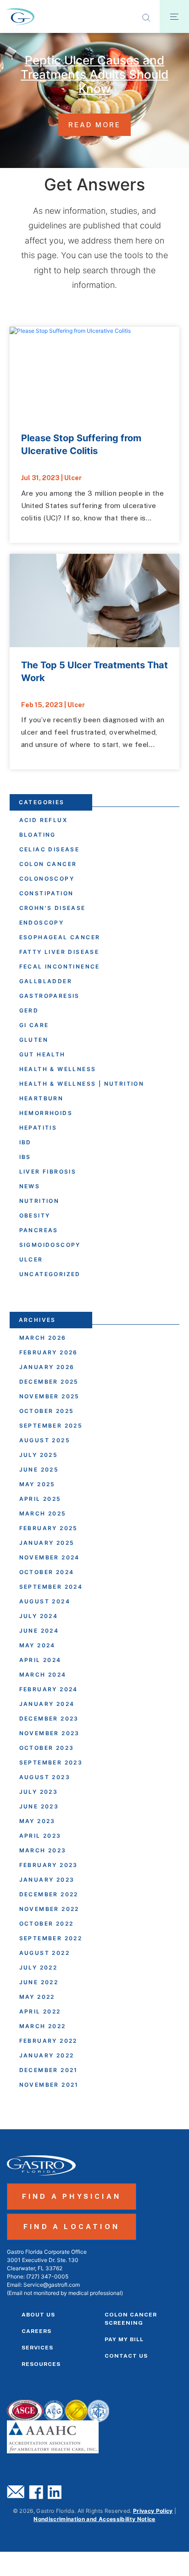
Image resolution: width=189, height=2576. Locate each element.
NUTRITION (39, 1201)
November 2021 (49, 2085)
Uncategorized (50, 1274)
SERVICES (37, 2348)
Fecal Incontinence (60, 966)
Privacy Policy (153, 2511)
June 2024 (39, 1631)
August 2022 (44, 1953)
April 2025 (40, 1499)
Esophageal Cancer (60, 937)
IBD (25, 1142)
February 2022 (48, 2041)
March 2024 (43, 1675)
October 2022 (47, 1924)
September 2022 (51, 1938)
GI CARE (34, 1025)
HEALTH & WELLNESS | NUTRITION (82, 1084)
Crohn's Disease (53, 908)
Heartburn (42, 1098)
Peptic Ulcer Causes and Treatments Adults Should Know (94, 74)
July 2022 (39, 1967)
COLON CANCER (48, 864)
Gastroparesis (50, 996)
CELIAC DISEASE (50, 849)
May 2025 (37, 1484)
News (30, 1186)
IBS (25, 1157)
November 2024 (50, 1557)
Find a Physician (72, 2196)
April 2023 (40, 1836)
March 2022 (43, 2026)
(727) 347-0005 (47, 2276)
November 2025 (50, 1396)
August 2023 (45, 1777)
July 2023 (39, 1792)
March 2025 (43, 1513)
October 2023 (47, 1748)
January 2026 (47, 1367)
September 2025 (51, 1426)
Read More (94, 125)
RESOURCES (41, 2364)
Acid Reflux (43, 820)
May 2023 (37, 1821)
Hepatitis (38, 1128)
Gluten (34, 1040)
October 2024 (47, 1572)
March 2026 (43, 1338)
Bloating (38, 835)
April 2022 (40, 2011)
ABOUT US (38, 2315)
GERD (29, 1010)
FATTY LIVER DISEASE (59, 952)
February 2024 (49, 1689)
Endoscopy (42, 923)
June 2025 (39, 1469)
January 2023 (47, 1880)
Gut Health (42, 1054)
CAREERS (36, 2331)
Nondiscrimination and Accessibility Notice (94, 2519)
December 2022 (49, 1894)
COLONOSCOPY (47, 879)
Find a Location (72, 2227)
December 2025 (49, 1382)
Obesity (35, 1215)
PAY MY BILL (124, 2339)
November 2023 (50, 1733)
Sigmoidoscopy (50, 1245)
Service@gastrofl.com (52, 2285)
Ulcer (73, 478)
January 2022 (47, 2055)
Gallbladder (46, 981)
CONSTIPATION (47, 893)
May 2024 (37, 1645)
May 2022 (37, 1997)
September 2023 (51, 1762)
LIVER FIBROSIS (48, 1172)
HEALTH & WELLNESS (58, 1069)
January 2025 (47, 1543)
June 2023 (39, 1806)
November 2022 (49, 1909)
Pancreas (39, 1230)
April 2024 (40, 1660)
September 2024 (51, 1587)
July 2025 (39, 1455)
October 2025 (47, 1411)
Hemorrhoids (46, 1113)
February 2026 (49, 1352)
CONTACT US (126, 2356)
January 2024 (47, 1704)
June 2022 (39, 1982)
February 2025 (49, 1528)
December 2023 (49, 1718)
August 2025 (45, 1440)
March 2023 (43, 1850)
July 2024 (39, 1616)
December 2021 (49, 2070)
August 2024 (45, 1601)
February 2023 (49, 1865)
